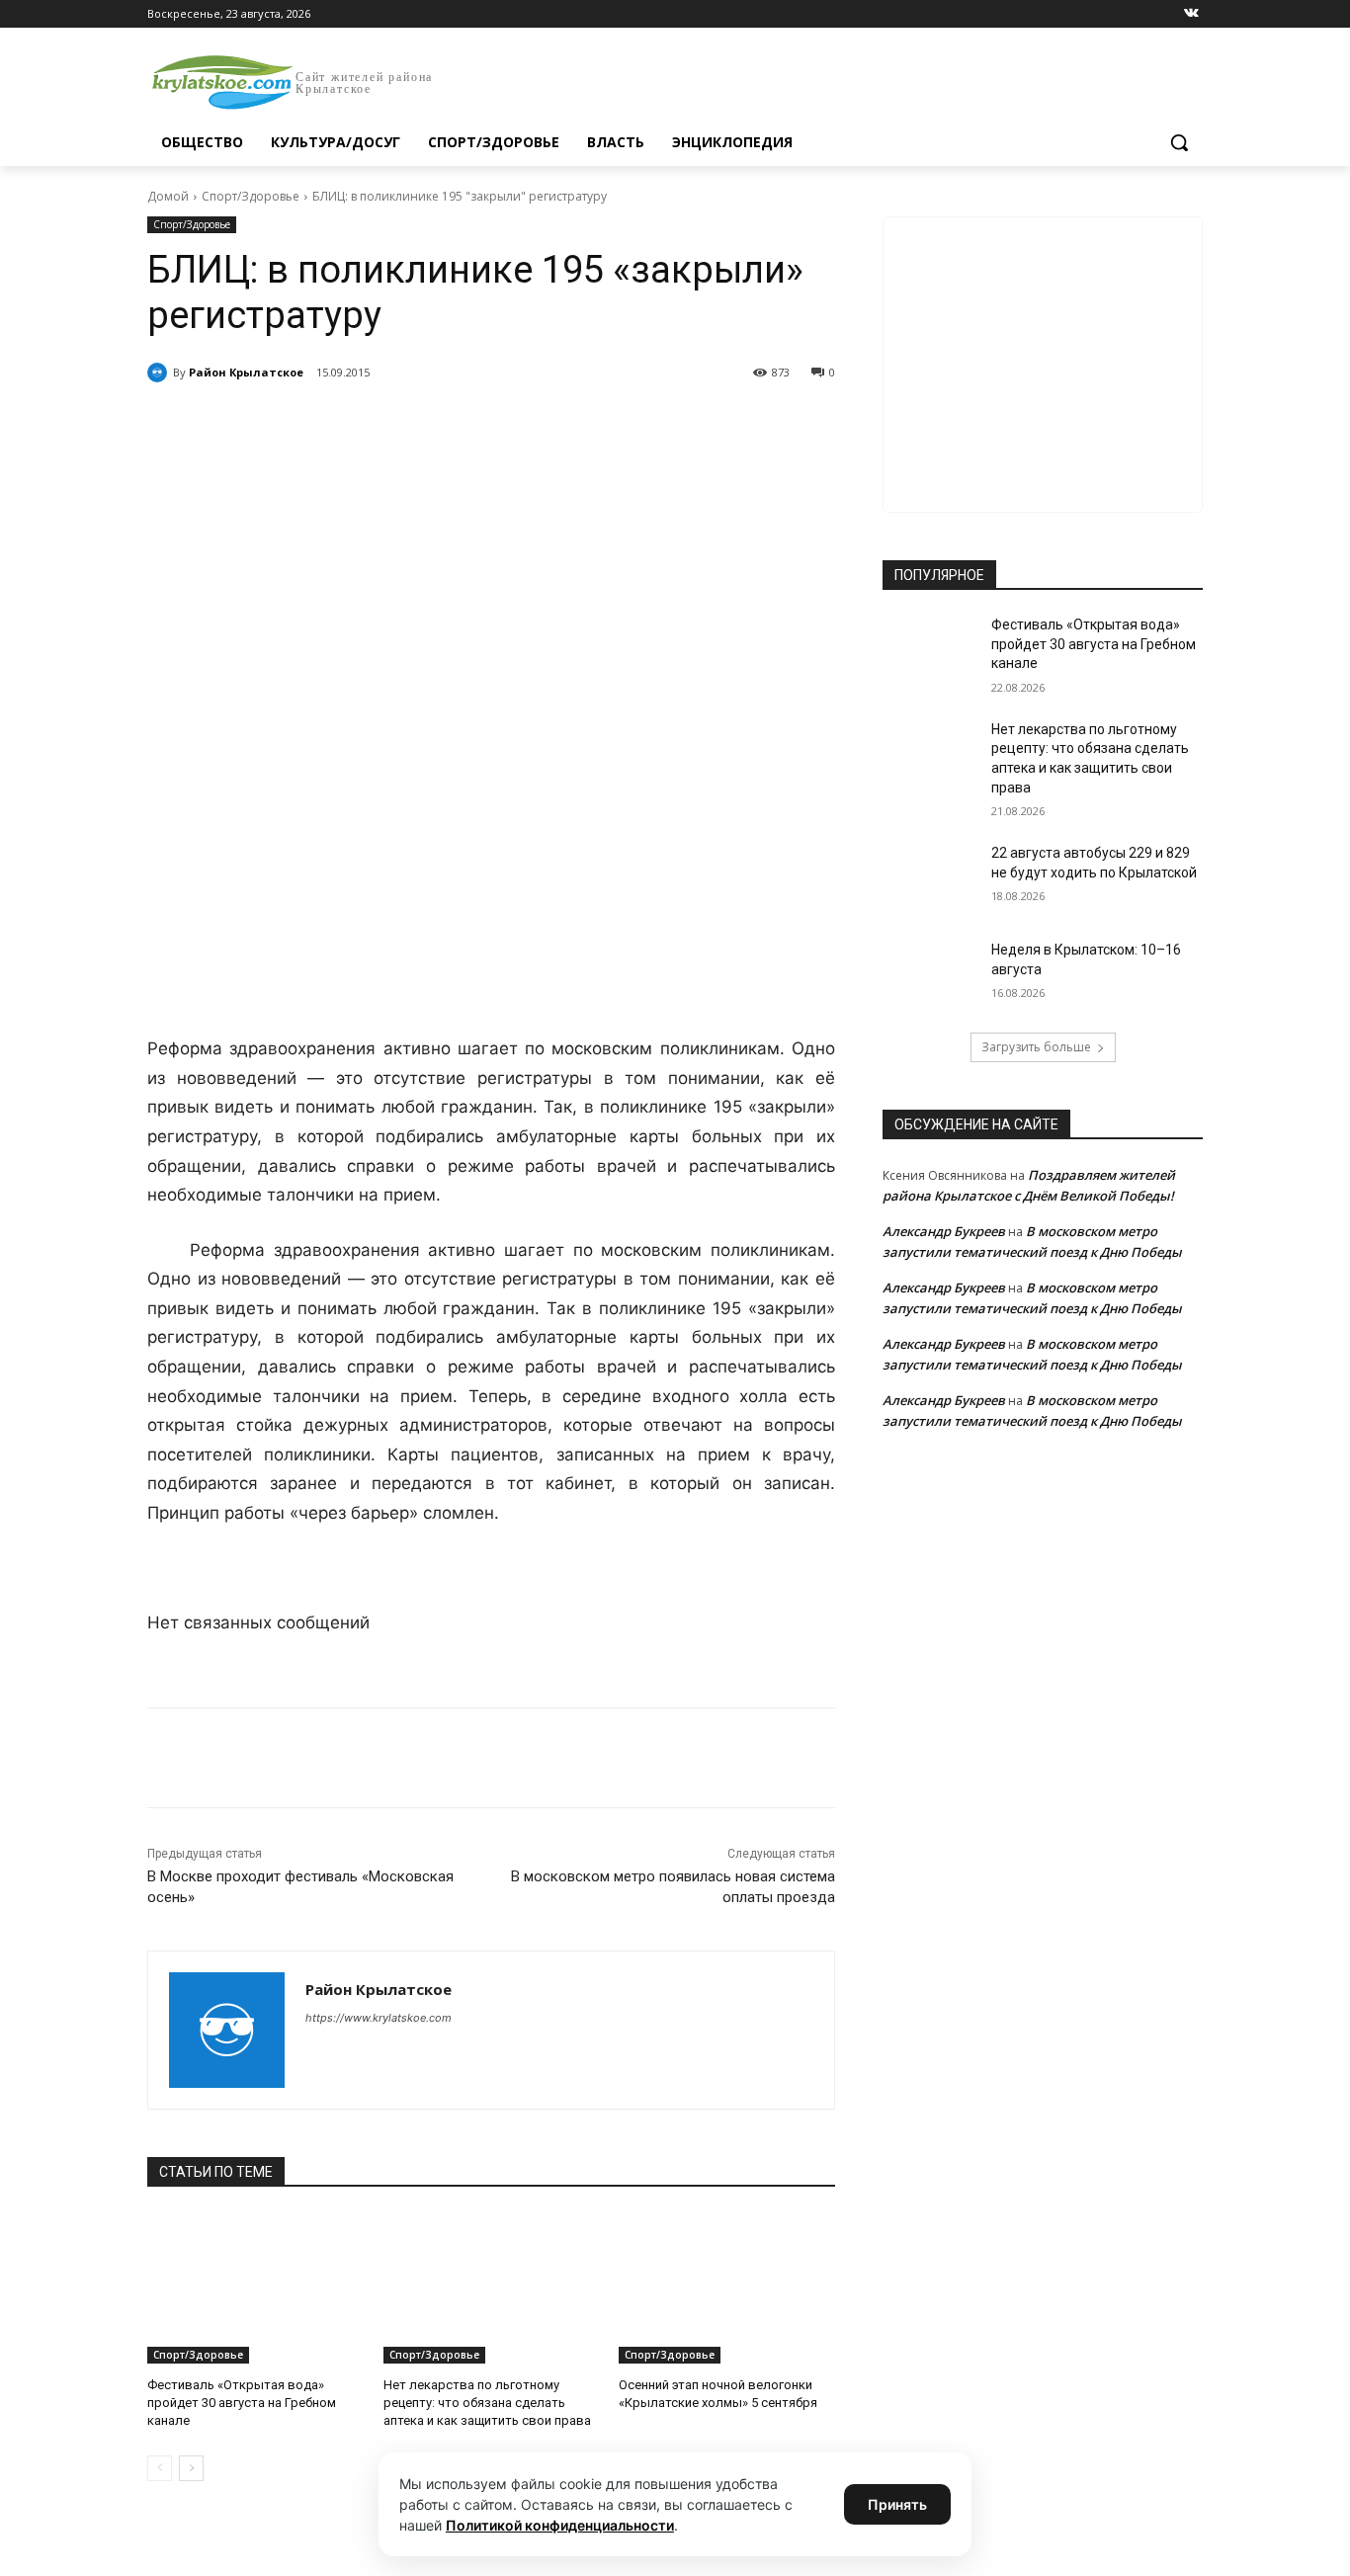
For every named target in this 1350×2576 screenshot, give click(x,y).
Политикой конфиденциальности (560, 2525)
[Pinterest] (465, 423)
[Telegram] (375, 423)
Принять (897, 2504)
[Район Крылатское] (160, 373)
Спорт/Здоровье (251, 196)
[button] (1179, 142)
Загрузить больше (1036, 1047)
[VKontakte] (1191, 14)
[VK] (329, 423)
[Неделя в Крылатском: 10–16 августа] (930, 974)
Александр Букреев (944, 1231)
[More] (512, 423)
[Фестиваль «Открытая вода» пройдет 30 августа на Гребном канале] (255, 2288)
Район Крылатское (246, 372)
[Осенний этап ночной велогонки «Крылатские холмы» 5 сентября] (727, 2288)
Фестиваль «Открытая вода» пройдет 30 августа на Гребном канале (242, 2403)
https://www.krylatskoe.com (379, 2018)
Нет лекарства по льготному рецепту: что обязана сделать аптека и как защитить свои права (487, 2403)
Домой (168, 196)
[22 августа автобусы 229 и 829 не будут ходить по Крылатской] (930, 877)
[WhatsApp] (420, 423)
